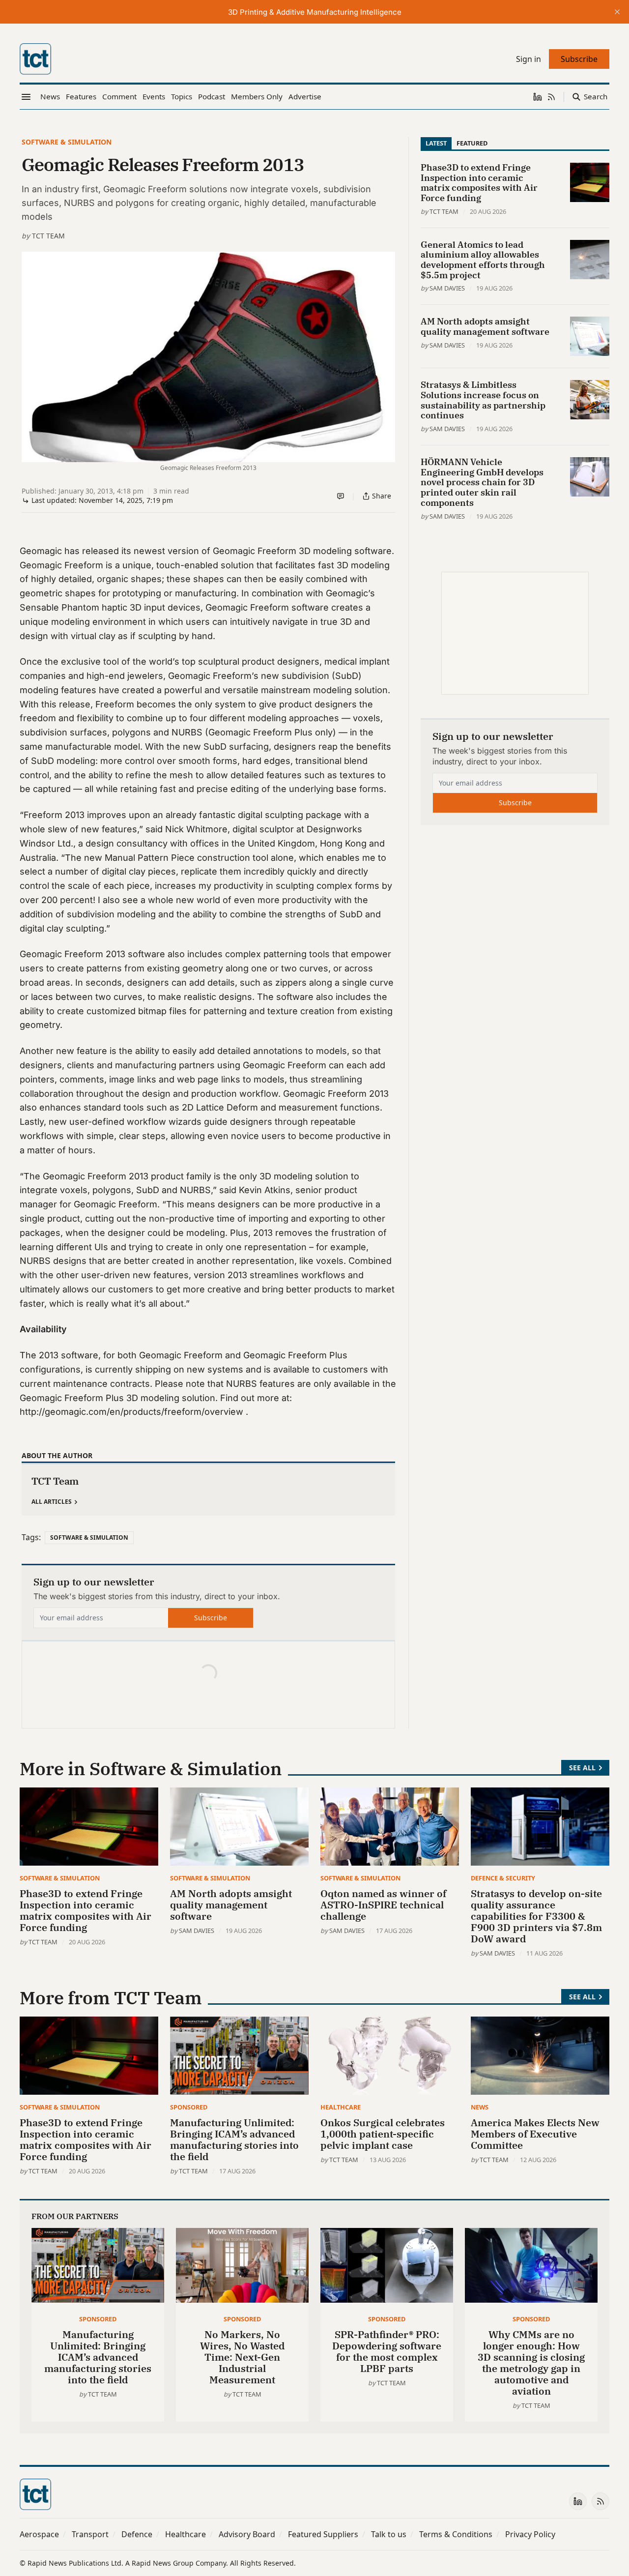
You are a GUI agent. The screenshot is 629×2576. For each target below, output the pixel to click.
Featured (472, 143)
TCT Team (48, 236)
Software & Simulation (67, 142)
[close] (617, 12)
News (480, 2107)
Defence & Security (503, 1878)
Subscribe (211, 1618)
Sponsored (189, 2107)
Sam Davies (447, 288)
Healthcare (341, 2107)
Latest (436, 143)
